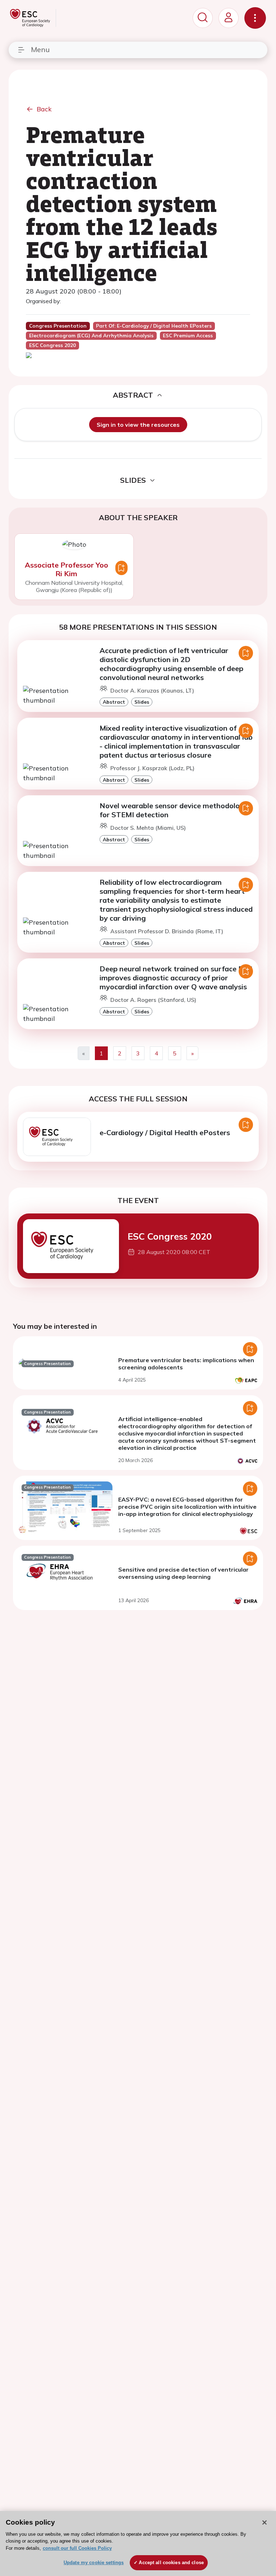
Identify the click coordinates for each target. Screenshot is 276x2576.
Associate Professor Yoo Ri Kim (66, 569)
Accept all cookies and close (171, 2563)
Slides (142, 702)
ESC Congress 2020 (170, 1236)
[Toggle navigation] (255, 18)
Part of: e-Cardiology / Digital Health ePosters (154, 326)
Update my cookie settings (94, 2563)
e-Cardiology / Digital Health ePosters (165, 1132)
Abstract (114, 702)
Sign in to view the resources (138, 425)
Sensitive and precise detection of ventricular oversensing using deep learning (183, 1573)
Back (44, 109)
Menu (40, 49)
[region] (138, 2543)
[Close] (264, 2522)
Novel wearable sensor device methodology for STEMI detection (174, 810)
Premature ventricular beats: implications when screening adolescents (186, 1364)
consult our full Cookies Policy (77, 2548)
